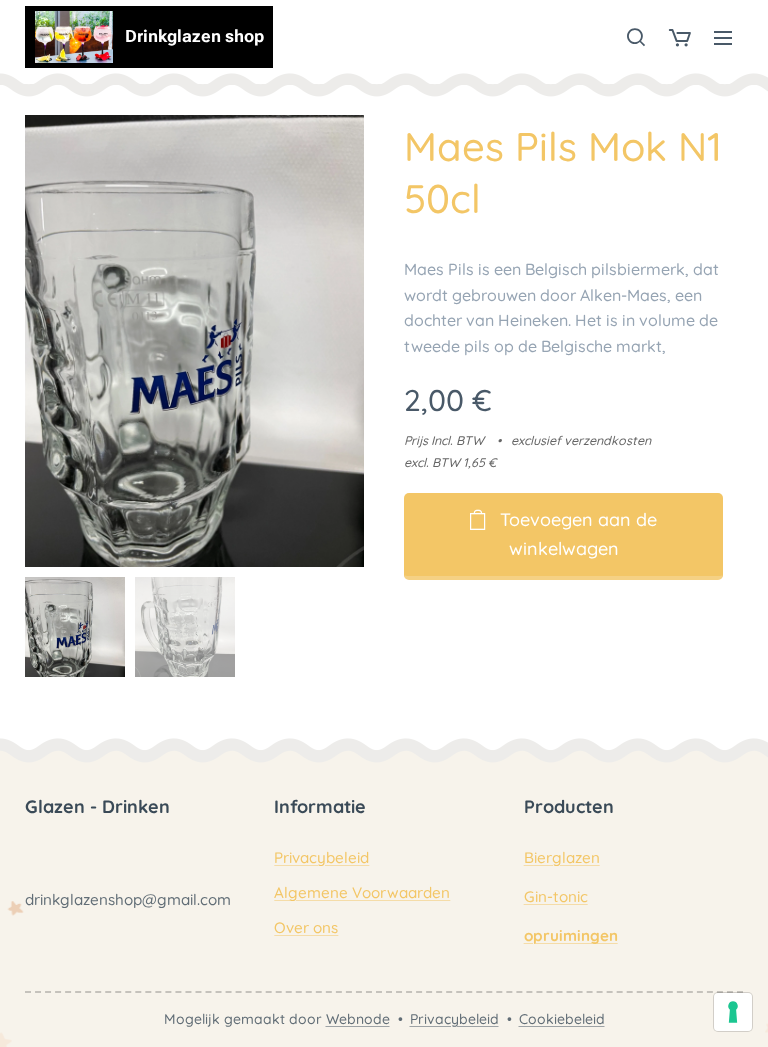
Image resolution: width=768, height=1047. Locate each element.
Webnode (358, 1019)
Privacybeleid (321, 857)
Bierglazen (562, 857)
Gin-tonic (556, 896)
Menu (723, 37)
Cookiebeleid (562, 1019)
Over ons (306, 927)
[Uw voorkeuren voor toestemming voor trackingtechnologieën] (733, 1012)
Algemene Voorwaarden (362, 892)
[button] (636, 37)
